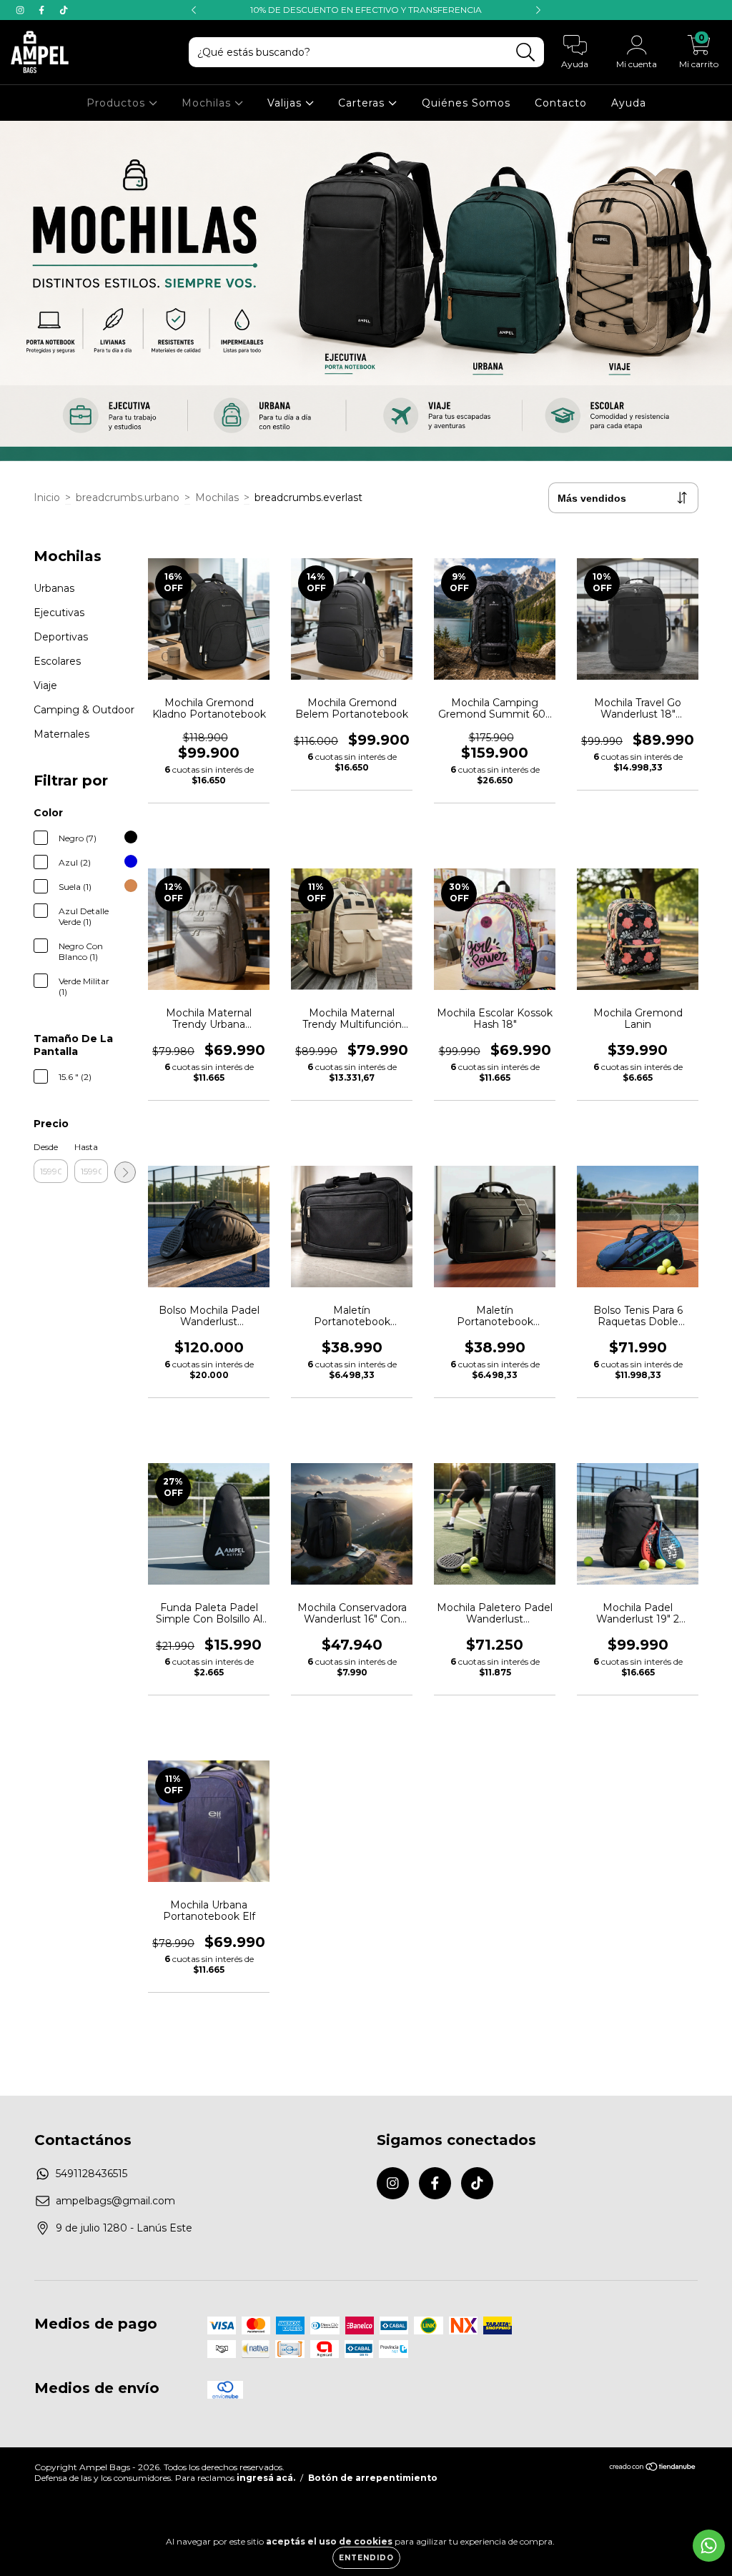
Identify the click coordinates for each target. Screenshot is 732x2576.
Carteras (363, 103)
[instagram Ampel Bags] (21, 10)
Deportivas (61, 637)
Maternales (61, 734)
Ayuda (629, 103)
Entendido (366, 2558)
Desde (46, 1147)
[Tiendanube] (653, 2468)
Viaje (45, 685)
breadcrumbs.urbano (128, 497)
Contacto (561, 103)
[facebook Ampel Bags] (43, 10)
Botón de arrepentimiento (373, 2478)
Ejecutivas (59, 613)
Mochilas (208, 103)
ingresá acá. (266, 2478)
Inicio (47, 497)
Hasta (86, 1147)
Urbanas (54, 588)
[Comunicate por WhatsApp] (709, 2546)
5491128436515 (91, 2174)
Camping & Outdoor (84, 710)
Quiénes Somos (466, 103)
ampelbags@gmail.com (115, 2201)
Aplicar (125, 1172)
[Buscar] (526, 53)
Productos (118, 103)
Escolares (57, 661)
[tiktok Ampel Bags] (64, 10)
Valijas (286, 103)
